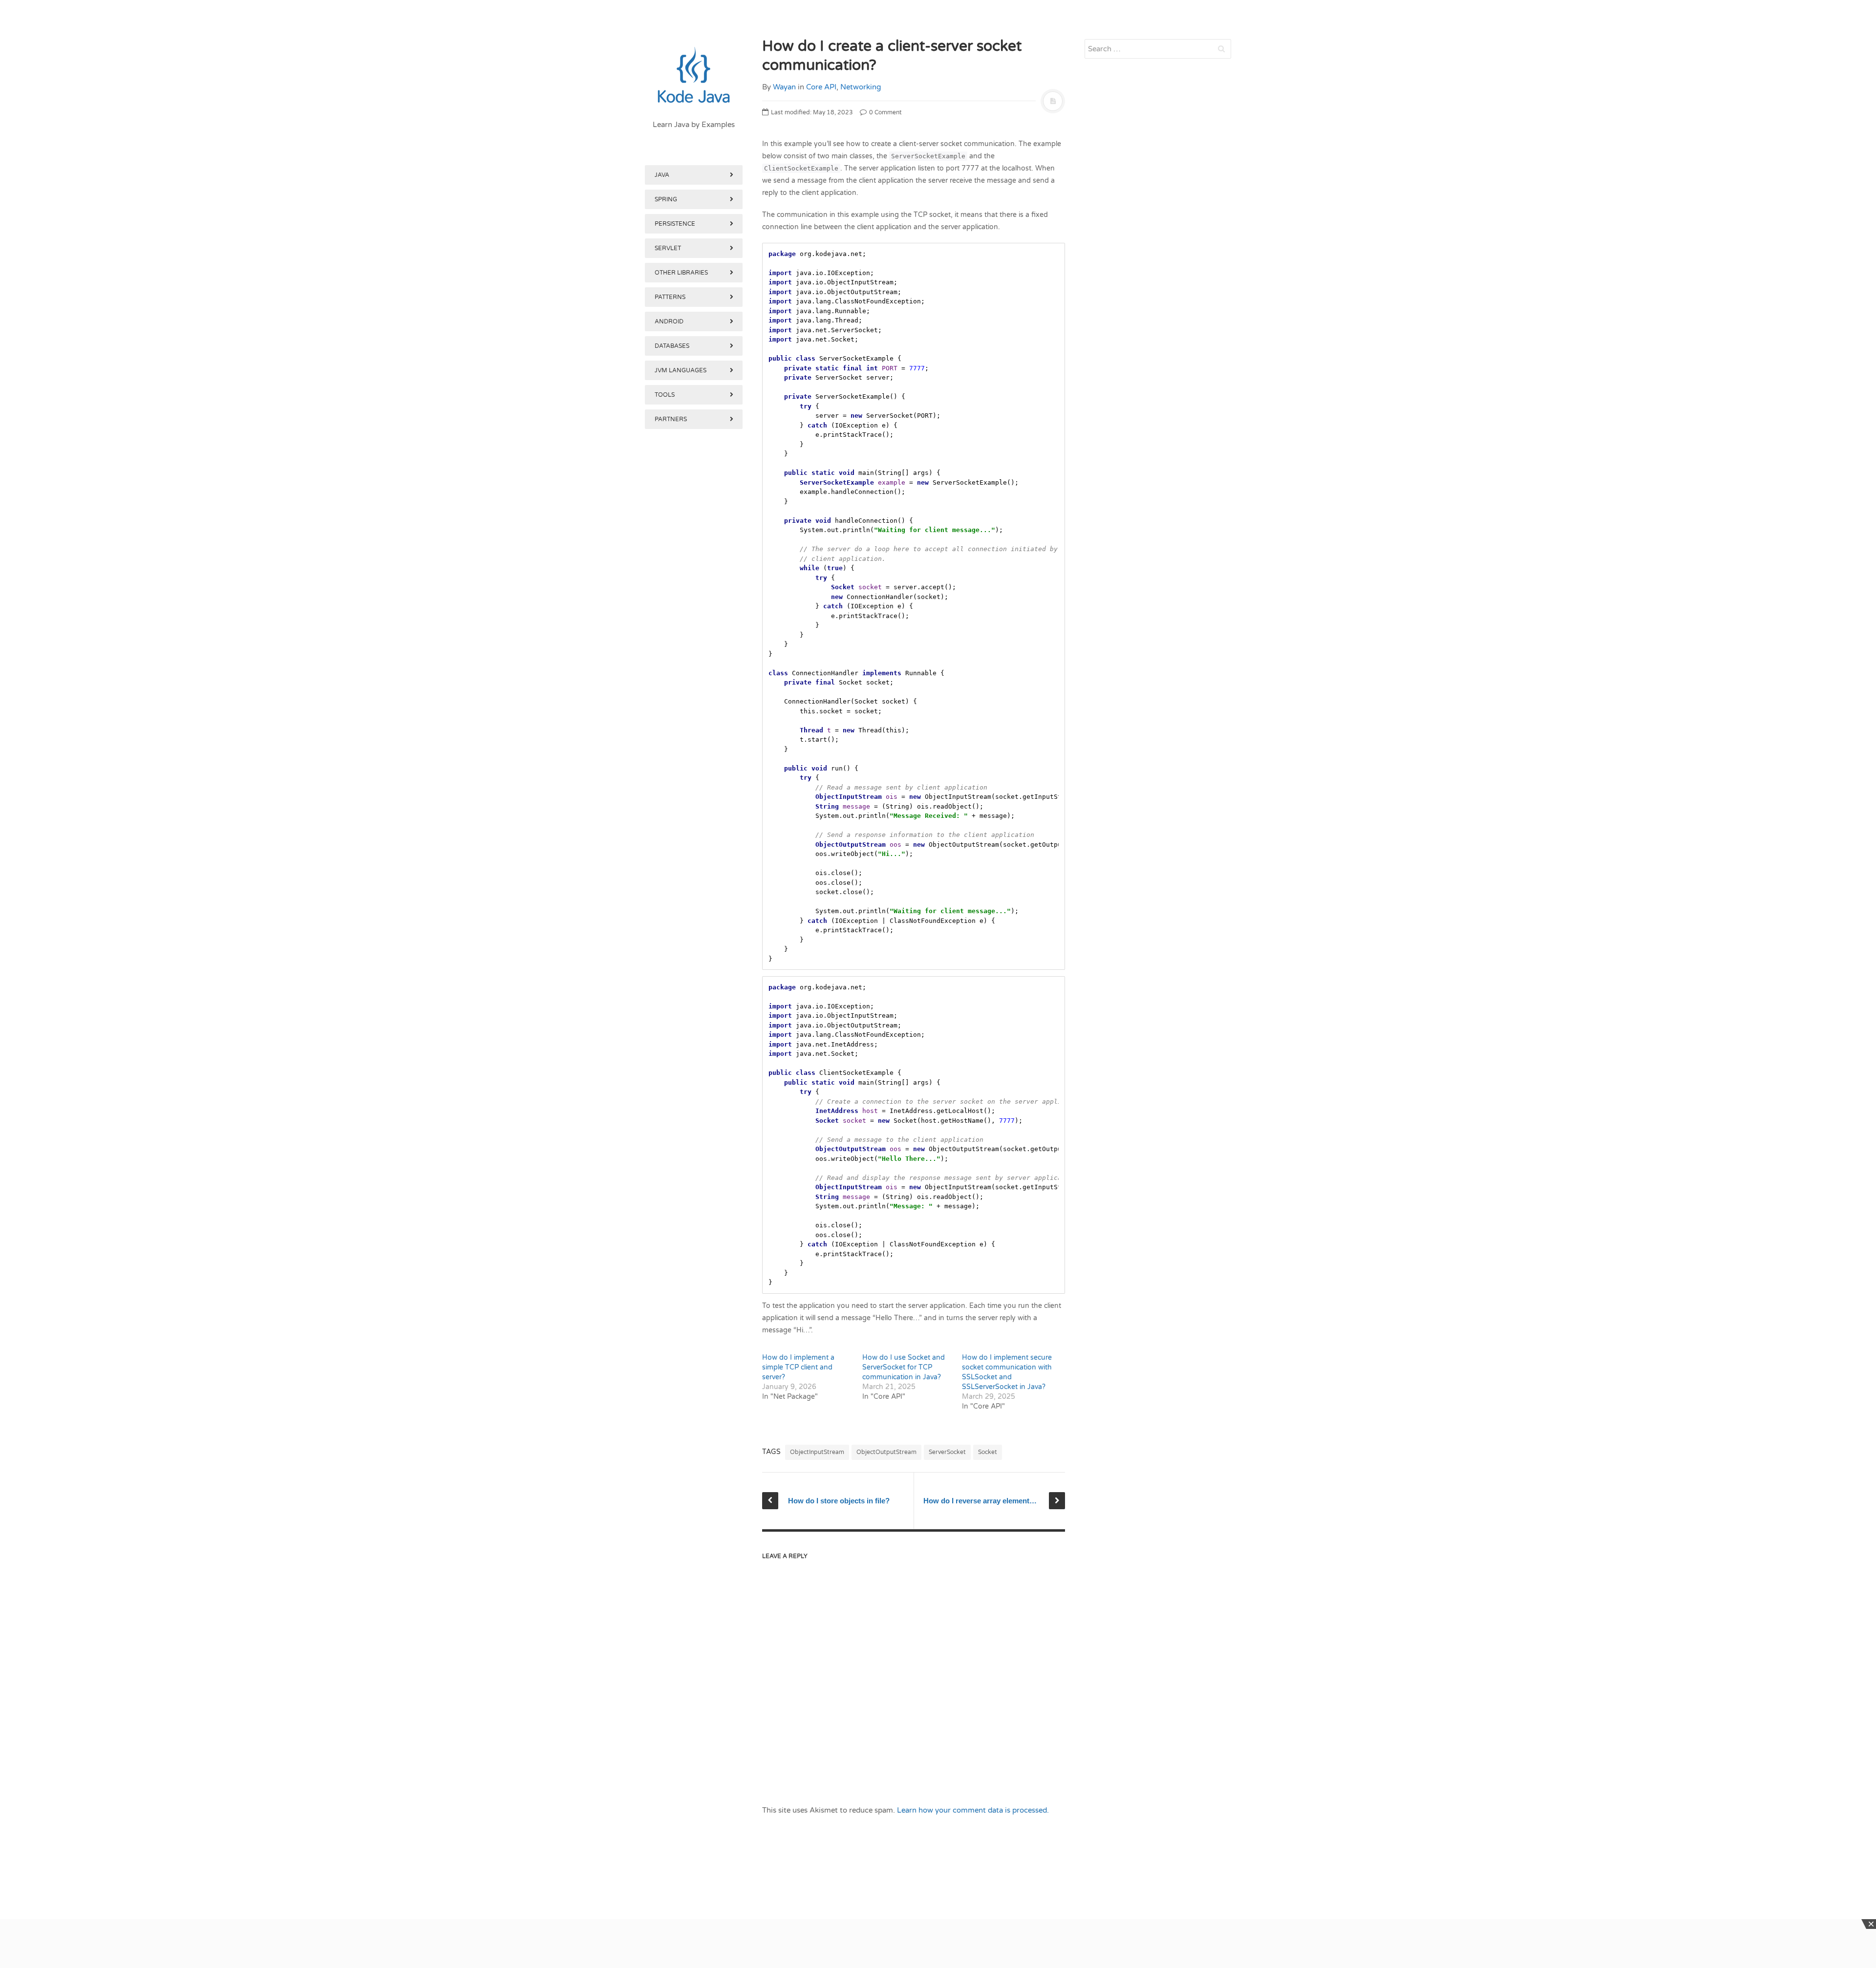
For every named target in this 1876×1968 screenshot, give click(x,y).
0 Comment (885, 112)
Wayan (784, 87)
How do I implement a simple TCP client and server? (798, 1367)
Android (669, 321)
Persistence (675, 224)
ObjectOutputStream (886, 1452)
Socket (988, 1452)
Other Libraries (681, 273)
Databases (672, 346)
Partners (671, 419)
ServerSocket (947, 1452)
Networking (861, 87)
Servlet (668, 248)
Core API (821, 87)
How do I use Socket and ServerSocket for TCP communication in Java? (904, 1367)
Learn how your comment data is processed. (973, 1810)
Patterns (670, 297)
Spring (666, 199)
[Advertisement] (694, 937)
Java (662, 175)
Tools (665, 395)
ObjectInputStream (817, 1452)
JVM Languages (681, 370)
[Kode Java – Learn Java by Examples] (694, 76)
